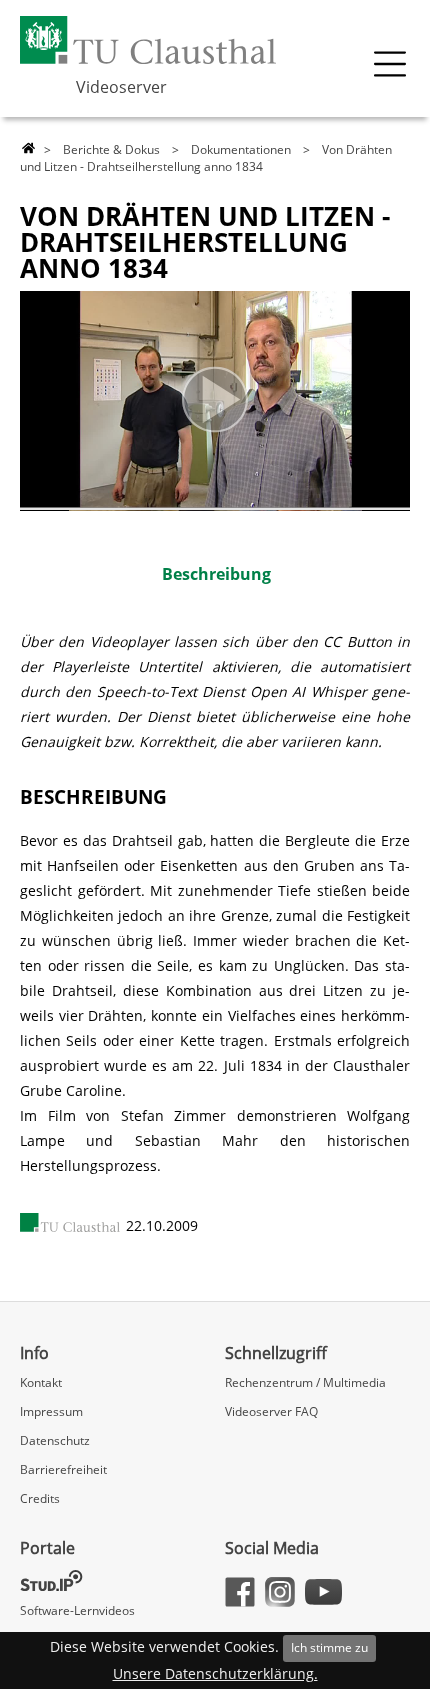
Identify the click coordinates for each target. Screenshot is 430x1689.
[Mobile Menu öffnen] (390, 64)
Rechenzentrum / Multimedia (305, 1382)
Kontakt (41, 1382)
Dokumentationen (241, 149)
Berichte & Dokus (111, 149)
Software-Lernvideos (77, 1610)
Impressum (51, 1411)
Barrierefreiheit (63, 1469)
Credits (40, 1498)
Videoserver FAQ (271, 1411)
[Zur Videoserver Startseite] (28, 149)
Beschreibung (216, 574)
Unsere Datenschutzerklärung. (215, 1673)
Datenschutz (55, 1440)
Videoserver (121, 87)
